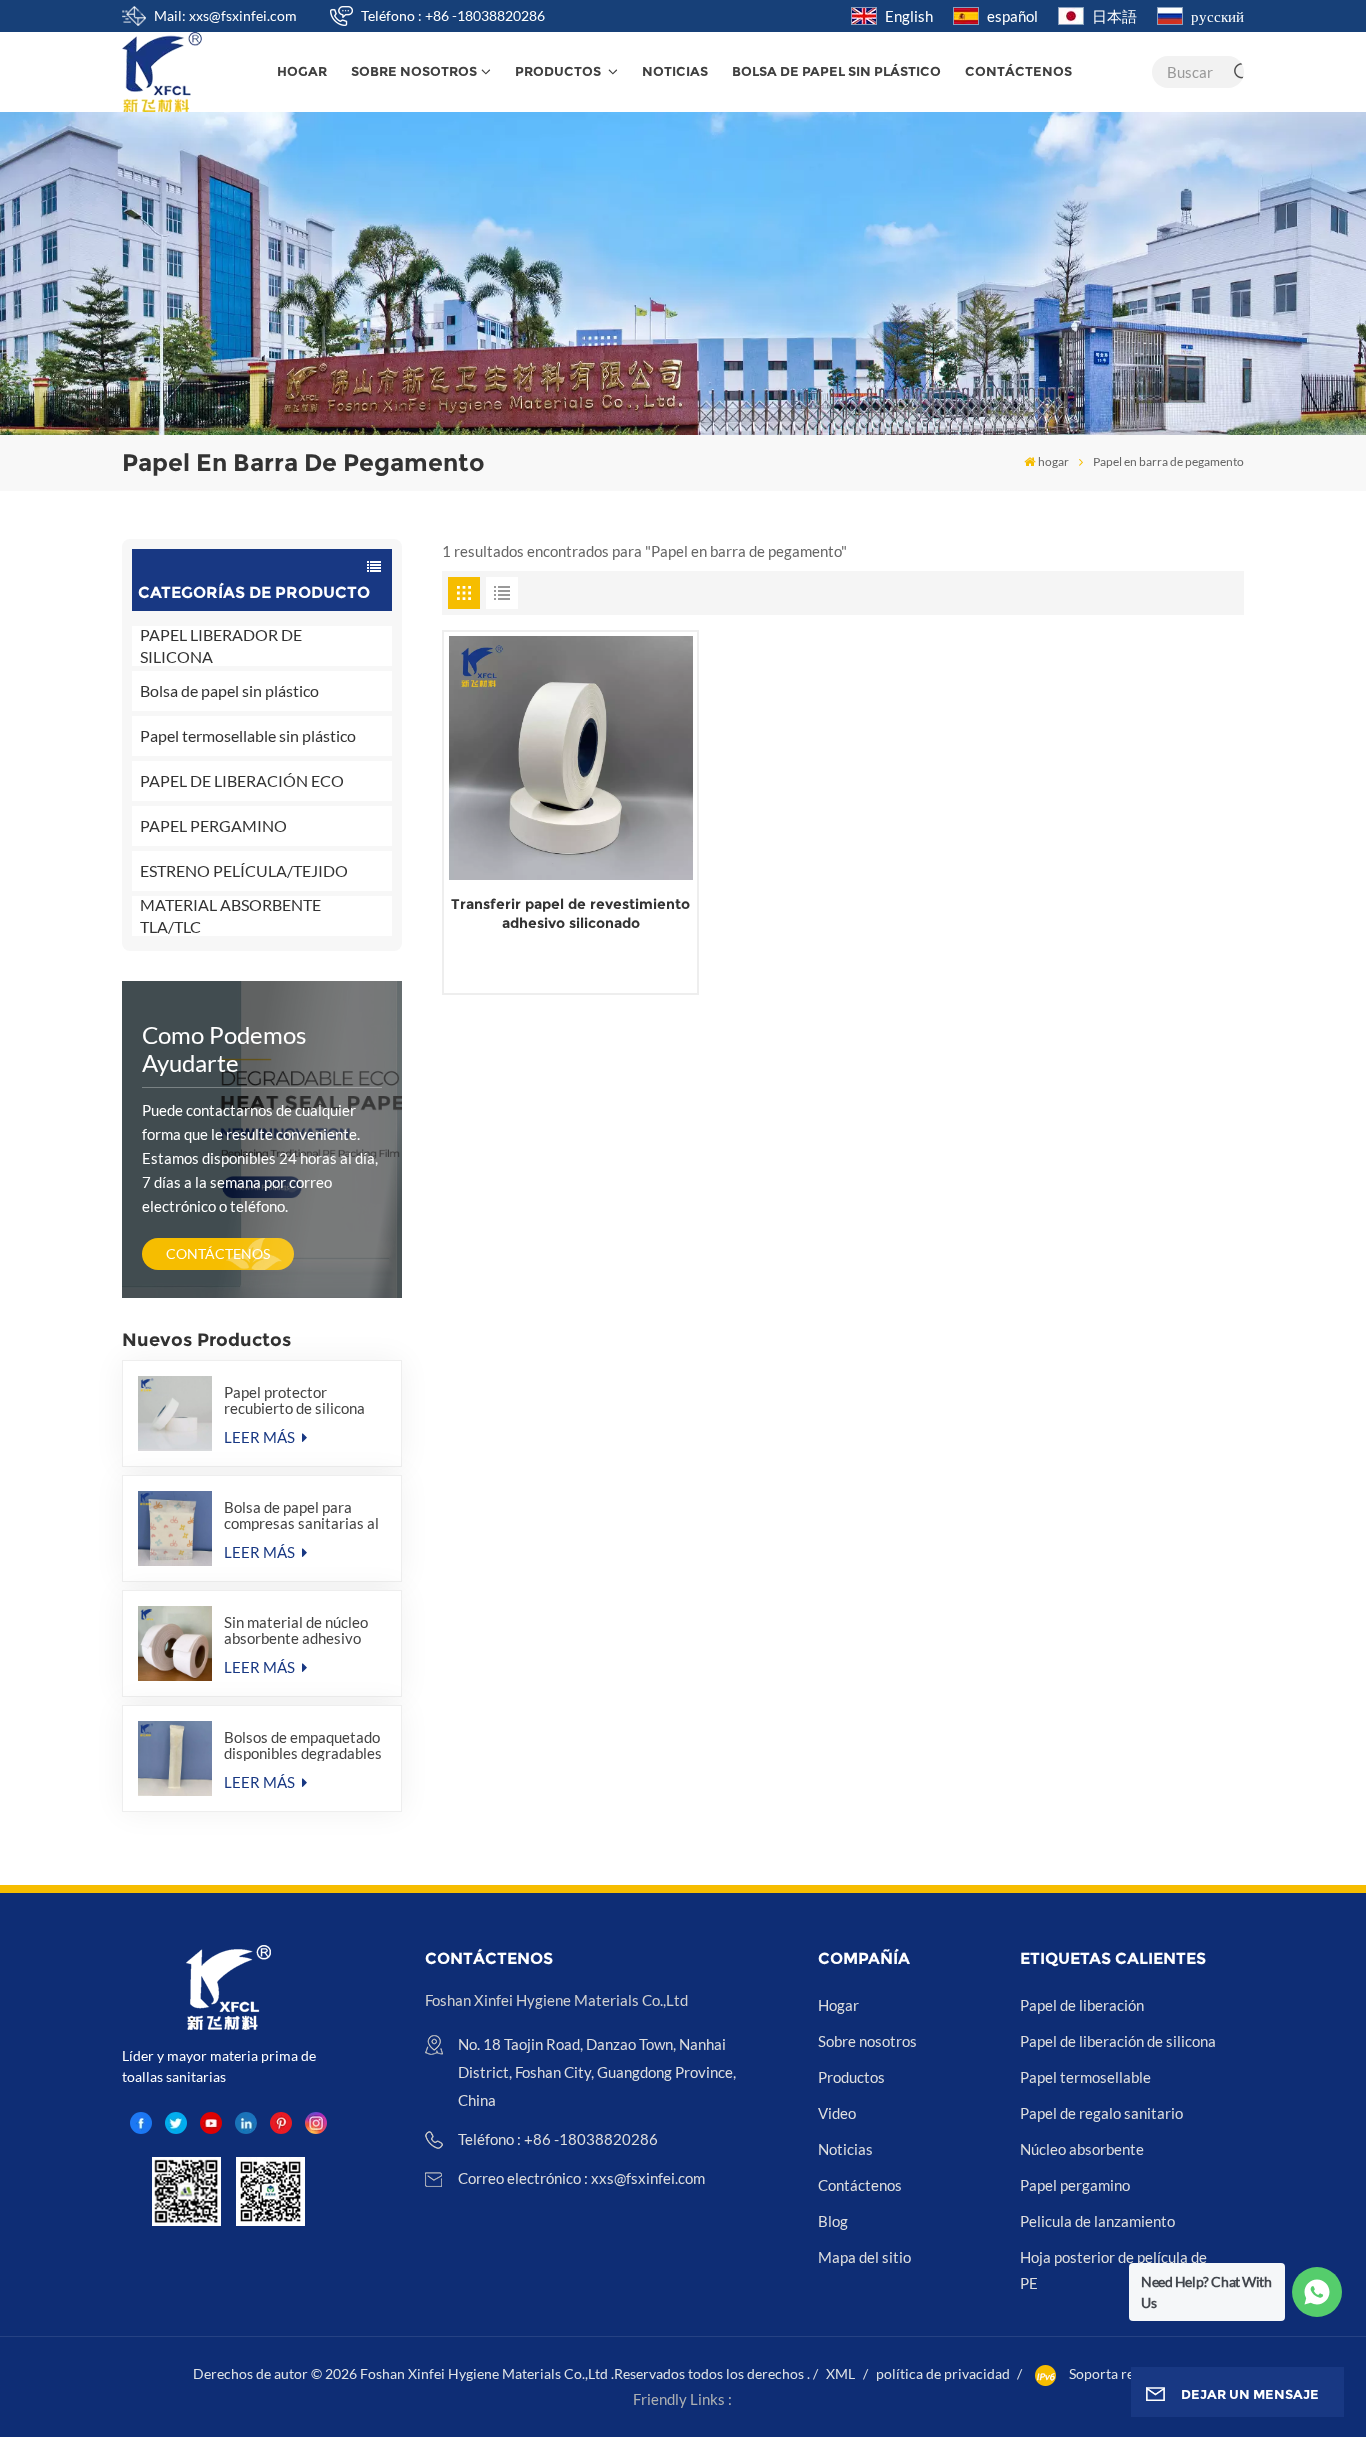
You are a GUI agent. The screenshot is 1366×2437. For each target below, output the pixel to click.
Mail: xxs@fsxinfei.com (225, 15)
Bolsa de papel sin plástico (229, 690)
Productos (559, 71)
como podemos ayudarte (224, 1048)
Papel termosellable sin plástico (248, 735)
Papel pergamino (1075, 2185)
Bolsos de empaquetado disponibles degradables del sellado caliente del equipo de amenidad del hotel (303, 1745)
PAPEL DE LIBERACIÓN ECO (242, 780)
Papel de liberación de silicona (1118, 2041)
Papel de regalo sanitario (1101, 2113)
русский (1217, 16)
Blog (833, 2221)
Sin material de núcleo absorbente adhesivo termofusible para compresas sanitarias (296, 1630)
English (909, 16)
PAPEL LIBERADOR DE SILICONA (221, 646)
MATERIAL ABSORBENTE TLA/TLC (230, 916)
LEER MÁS (261, 1437)
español (1012, 16)
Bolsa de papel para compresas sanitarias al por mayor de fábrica (301, 1515)
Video (837, 2113)
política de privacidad (943, 2373)
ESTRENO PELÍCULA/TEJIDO (244, 870)
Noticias (675, 71)
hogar (302, 71)
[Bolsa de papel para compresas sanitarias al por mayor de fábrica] (175, 1528)
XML (840, 2373)
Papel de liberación (1082, 2005)
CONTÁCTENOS (218, 1253)
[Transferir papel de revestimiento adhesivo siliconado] (571, 758)
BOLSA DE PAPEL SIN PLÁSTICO (836, 71)
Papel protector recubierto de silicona (294, 1400)
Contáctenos (1018, 71)
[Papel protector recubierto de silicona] (175, 1413)
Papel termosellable (1085, 2077)
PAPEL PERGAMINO (213, 825)
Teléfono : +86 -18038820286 (453, 15)
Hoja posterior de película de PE (1113, 2270)
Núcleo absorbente (1082, 2149)
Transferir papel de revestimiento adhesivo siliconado (570, 913)
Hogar (838, 2005)
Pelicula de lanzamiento (1097, 2221)
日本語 (1114, 16)
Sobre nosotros (414, 71)
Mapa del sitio (864, 2257)
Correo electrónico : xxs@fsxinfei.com (581, 2178)
